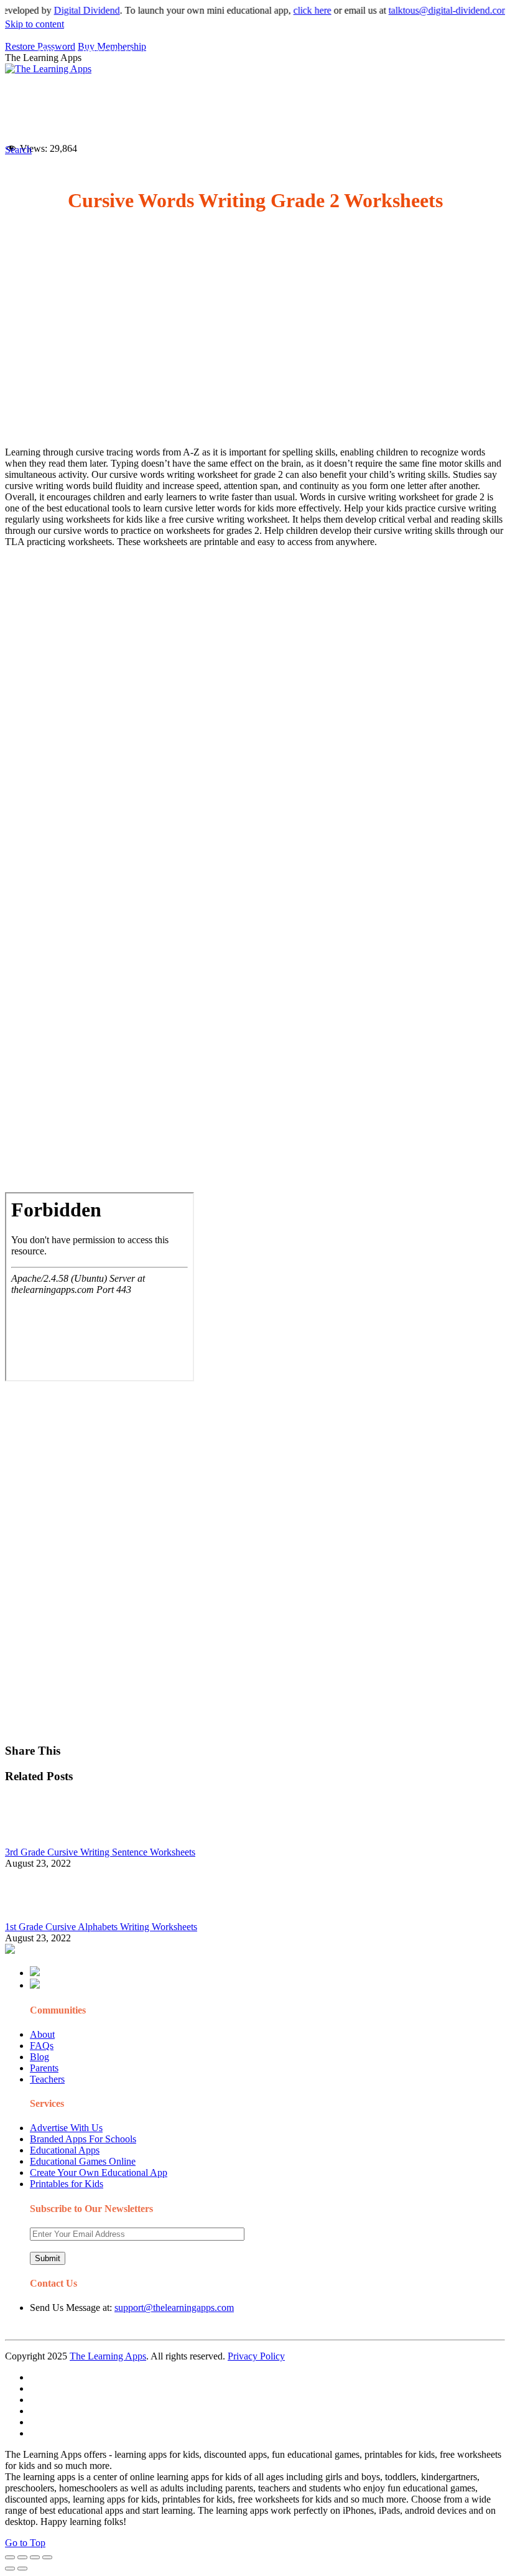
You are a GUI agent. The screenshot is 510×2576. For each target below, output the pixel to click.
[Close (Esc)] (10, 2557)
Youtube (51, 122)
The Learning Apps (108, 2356)
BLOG (330, 97)
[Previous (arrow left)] (10, 2569)
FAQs (42, 2046)
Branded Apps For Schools (83, 2139)
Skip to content (35, 24)
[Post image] (39, 1841)
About (42, 2034)
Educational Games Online (83, 2161)
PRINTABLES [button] (109, 97)
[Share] (22, 2557)
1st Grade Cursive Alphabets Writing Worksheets (101, 1927)
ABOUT (279, 97)
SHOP (378, 97)
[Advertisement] (255, 331)
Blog (39, 2057)
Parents (44, 2068)
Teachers (47, 2079)
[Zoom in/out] (47, 2557)
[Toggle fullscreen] (35, 2557)
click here (293, 10)
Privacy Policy (256, 2356)
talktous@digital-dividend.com (430, 10)
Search (174, 122)
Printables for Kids (67, 2184)
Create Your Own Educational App (99, 2172)
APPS (47, 97)
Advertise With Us (66, 2128)
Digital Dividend (68, 10)
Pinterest (429, 97)
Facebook (132, 122)
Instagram (475, 97)
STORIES (233, 97)
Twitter (90, 122)
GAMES (175, 97)
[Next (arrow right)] (22, 2569)
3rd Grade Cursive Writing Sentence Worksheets (100, 1852)
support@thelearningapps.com (174, 2308)
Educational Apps (65, 2150)
